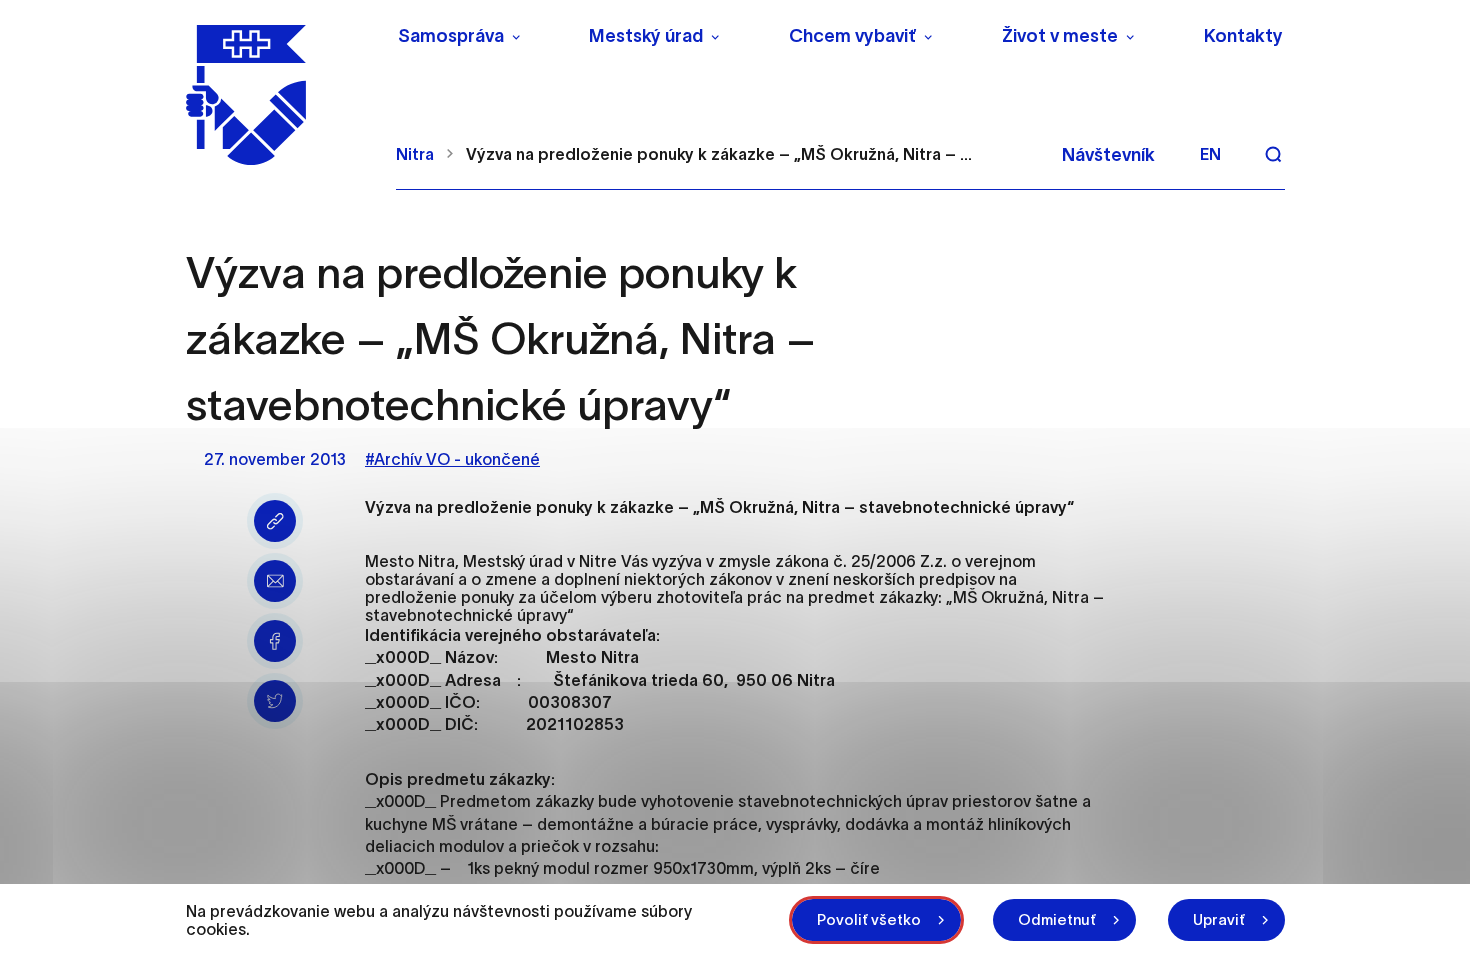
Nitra (415, 154)
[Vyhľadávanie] (1273, 154)
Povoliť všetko (869, 919)
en (1210, 154)
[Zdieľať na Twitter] (275, 701)
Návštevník (1108, 155)
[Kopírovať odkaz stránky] (275, 521)
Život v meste (1060, 36)
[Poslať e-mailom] (275, 581)
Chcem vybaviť (852, 36)
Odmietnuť (1057, 919)
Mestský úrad (646, 36)
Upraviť (1219, 919)
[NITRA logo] (278, 95)
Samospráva (451, 36)
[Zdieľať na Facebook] (275, 641)
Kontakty (1243, 36)
